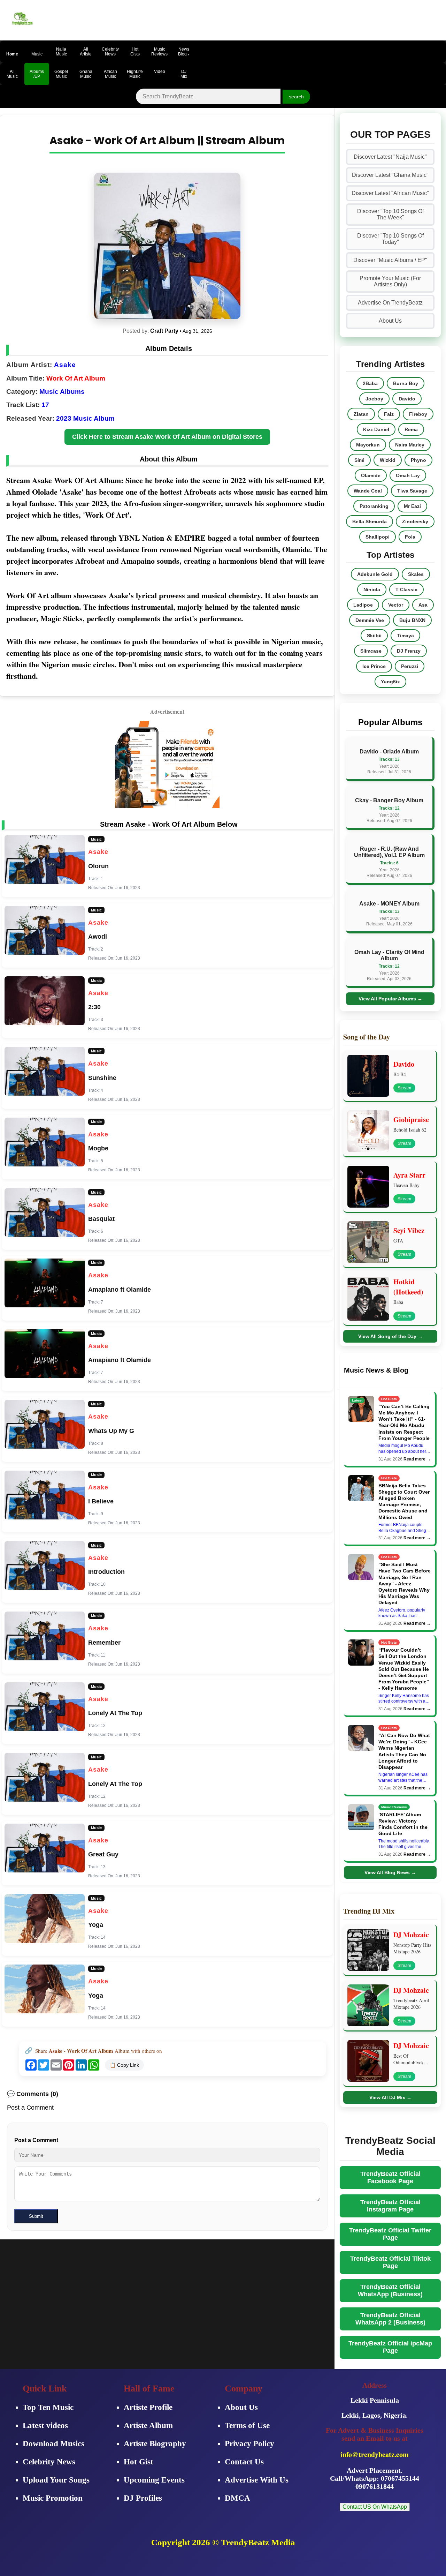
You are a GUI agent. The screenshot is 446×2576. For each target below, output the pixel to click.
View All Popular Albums (390, 999)
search (296, 97)
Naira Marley (410, 445)
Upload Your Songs (56, 2480)
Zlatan (361, 414)
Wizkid (388, 460)
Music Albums (62, 392)
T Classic (406, 589)
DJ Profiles (143, 2498)
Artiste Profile (148, 2407)
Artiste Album (148, 2425)
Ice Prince (374, 666)
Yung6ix (390, 682)
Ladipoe (363, 605)
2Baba (370, 383)
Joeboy (374, 399)
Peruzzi (410, 666)
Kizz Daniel (376, 429)
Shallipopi (378, 537)
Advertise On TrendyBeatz (390, 303)
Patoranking (374, 506)
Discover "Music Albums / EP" (390, 260)
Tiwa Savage (412, 491)
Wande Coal (368, 491)
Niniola (372, 589)
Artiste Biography (155, 2444)
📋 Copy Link (124, 2065)
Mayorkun (368, 445)
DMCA (237, 2498)
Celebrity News (49, 2462)
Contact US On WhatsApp (375, 2507)
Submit (36, 2216)
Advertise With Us (257, 2480)
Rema (411, 429)
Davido (407, 399)
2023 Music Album (85, 418)
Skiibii (374, 636)
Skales (416, 574)
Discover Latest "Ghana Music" (390, 175)
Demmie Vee (370, 620)
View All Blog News (390, 1872)
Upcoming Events (154, 2480)
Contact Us (244, 2462)
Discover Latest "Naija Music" (390, 157)
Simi (359, 460)
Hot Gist (139, 2462)
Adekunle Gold (375, 574)
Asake (65, 365)
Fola (410, 537)
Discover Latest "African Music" (390, 193)
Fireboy (418, 414)
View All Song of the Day (390, 1336)
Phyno (418, 460)
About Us (390, 321)
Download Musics (53, 2444)
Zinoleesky (415, 521)
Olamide (371, 475)
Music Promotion (53, 2498)
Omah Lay (408, 475)
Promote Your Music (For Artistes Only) (390, 281)
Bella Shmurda (370, 521)
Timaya (405, 636)
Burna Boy (406, 383)
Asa (423, 605)
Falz (389, 414)
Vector (396, 605)
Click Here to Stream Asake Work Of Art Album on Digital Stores (167, 437)
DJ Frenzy (409, 651)
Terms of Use (247, 2425)
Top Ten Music (48, 2407)
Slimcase (371, 651)
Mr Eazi (412, 506)
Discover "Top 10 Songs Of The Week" (390, 214)
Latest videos (45, 2425)
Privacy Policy (249, 2444)
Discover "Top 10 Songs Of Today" (390, 239)
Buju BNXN (412, 620)
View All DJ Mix (390, 2097)
